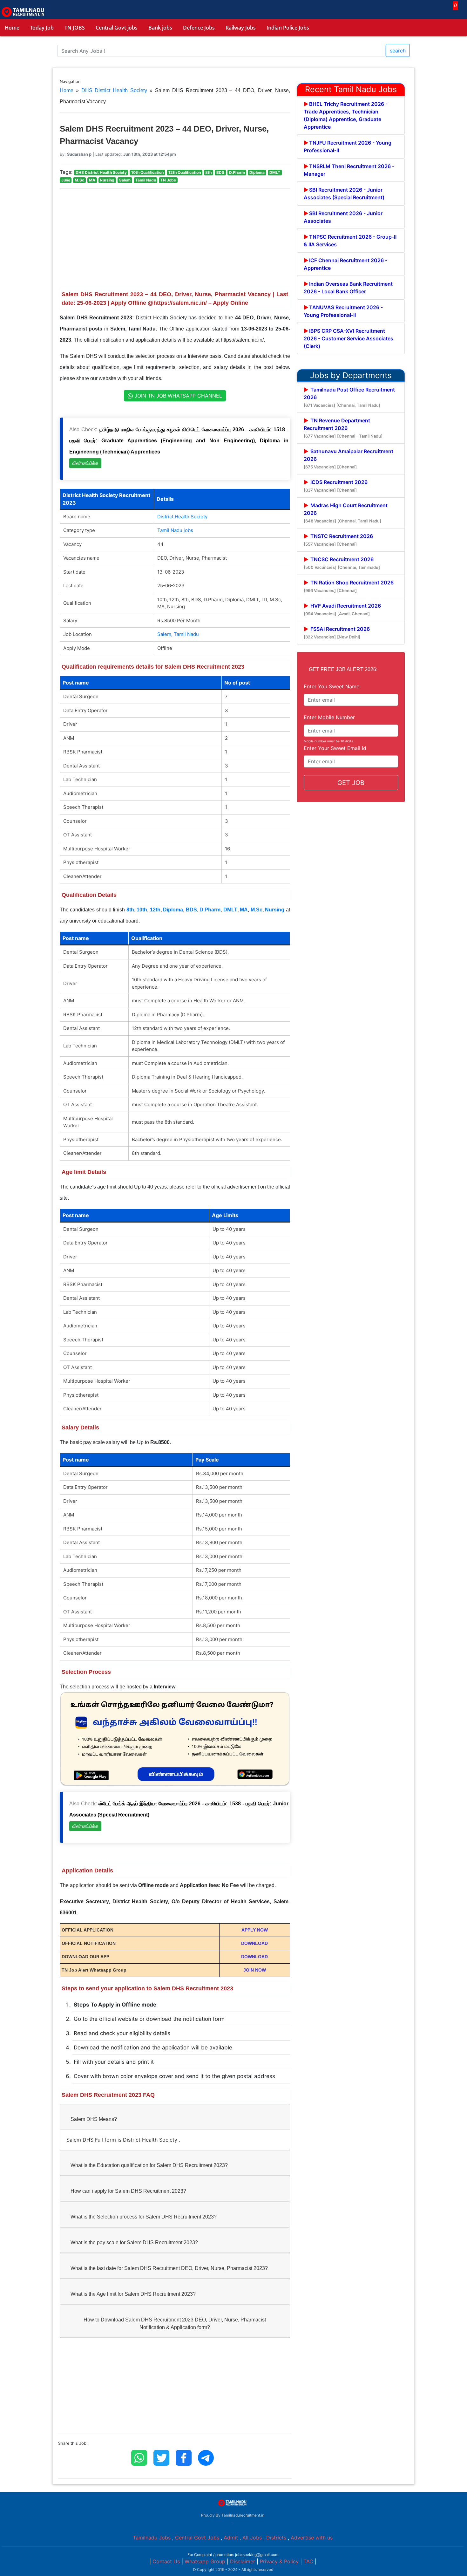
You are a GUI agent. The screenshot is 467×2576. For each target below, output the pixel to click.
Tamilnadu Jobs (152, 2538)
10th (142, 910)
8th (130, 910)
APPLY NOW (255, 1930)
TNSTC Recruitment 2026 (338, 540)
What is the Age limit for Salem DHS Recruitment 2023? (133, 2294)
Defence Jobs (199, 28)
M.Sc (257, 910)
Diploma (173, 910)
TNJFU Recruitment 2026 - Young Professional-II (348, 147)
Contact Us (166, 2561)
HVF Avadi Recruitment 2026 (342, 609)
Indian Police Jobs (288, 28)
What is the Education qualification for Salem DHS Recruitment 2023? (149, 2165)
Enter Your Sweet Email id (335, 748)
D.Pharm (210, 910)
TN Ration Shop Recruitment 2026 (349, 586)
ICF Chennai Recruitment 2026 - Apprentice (345, 264)
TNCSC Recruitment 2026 (342, 563)
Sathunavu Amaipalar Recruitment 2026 (349, 459)
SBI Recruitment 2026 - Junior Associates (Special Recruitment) (344, 194)
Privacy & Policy (279, 2561)
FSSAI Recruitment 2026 (337, 633)
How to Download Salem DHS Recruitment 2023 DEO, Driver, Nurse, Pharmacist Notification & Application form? (175, 2324)
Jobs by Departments (351, 375)
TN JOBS (75, 28)
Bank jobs (160, 28)
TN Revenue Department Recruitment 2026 (343, 428)
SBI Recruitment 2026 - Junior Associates (343, 217)
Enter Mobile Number (329, 717)
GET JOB (351, 783)
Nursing (275, 910)
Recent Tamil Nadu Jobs (351, 89)
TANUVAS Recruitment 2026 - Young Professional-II (343, 311)
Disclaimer (243, 2561)
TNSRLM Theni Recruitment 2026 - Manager (349, 170)
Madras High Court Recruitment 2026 (346, 513)
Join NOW (255, 1970)
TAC (308, 2561)
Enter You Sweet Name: (332, 686)
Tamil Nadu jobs (175, 530)
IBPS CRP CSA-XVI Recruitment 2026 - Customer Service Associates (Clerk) (349, 338)
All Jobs (252, 2538)
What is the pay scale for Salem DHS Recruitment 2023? (134, 2242)
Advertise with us (312, 2538)
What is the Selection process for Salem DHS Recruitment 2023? (144, 2217)
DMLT (230, 910)
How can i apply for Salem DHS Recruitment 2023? (128, 2191)
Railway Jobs (241, 28)
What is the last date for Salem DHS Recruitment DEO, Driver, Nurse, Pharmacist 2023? (169, 2268)
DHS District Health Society (114, 90)
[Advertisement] (175, 238)
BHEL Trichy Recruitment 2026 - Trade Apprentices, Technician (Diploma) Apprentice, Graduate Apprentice (346, 115)
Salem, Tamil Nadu (178, 634)
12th (155, 910)
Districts (276, 2538)
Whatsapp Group (205, 2561)
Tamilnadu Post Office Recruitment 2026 (349, 397)
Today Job (42, 28)
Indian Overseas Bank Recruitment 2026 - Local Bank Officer (348, 288)
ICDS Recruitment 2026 (336, 486)
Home (12, 28)
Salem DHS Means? (94, 2119)
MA (244, 910)
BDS (191, 910)
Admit (231, 2538)
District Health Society (182, 517)
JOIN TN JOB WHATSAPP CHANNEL (177, 396)
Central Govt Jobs (197, 2538)
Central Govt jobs (117, 28)
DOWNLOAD (254, 1943)
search (398, 51)
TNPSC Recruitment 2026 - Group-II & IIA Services (350, 241)
